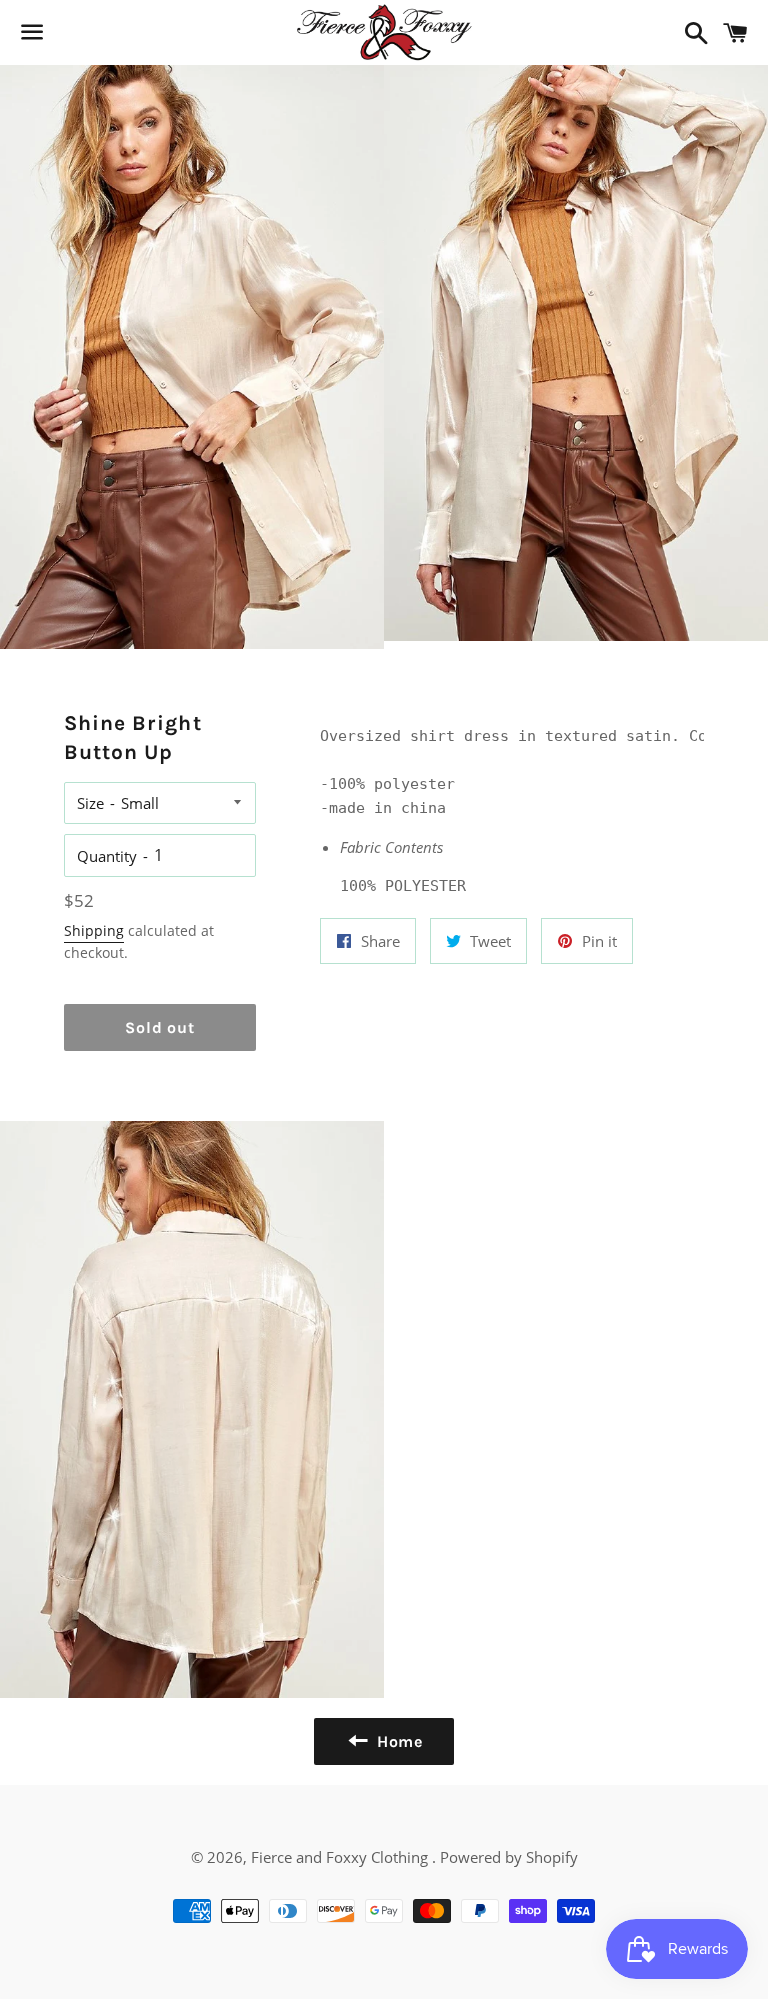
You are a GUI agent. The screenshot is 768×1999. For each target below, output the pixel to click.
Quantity (107, 856)
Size (90, 803)
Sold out (159, 1027)
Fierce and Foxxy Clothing (341, 1857)
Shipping (94, 930)
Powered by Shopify (509, 1857)
